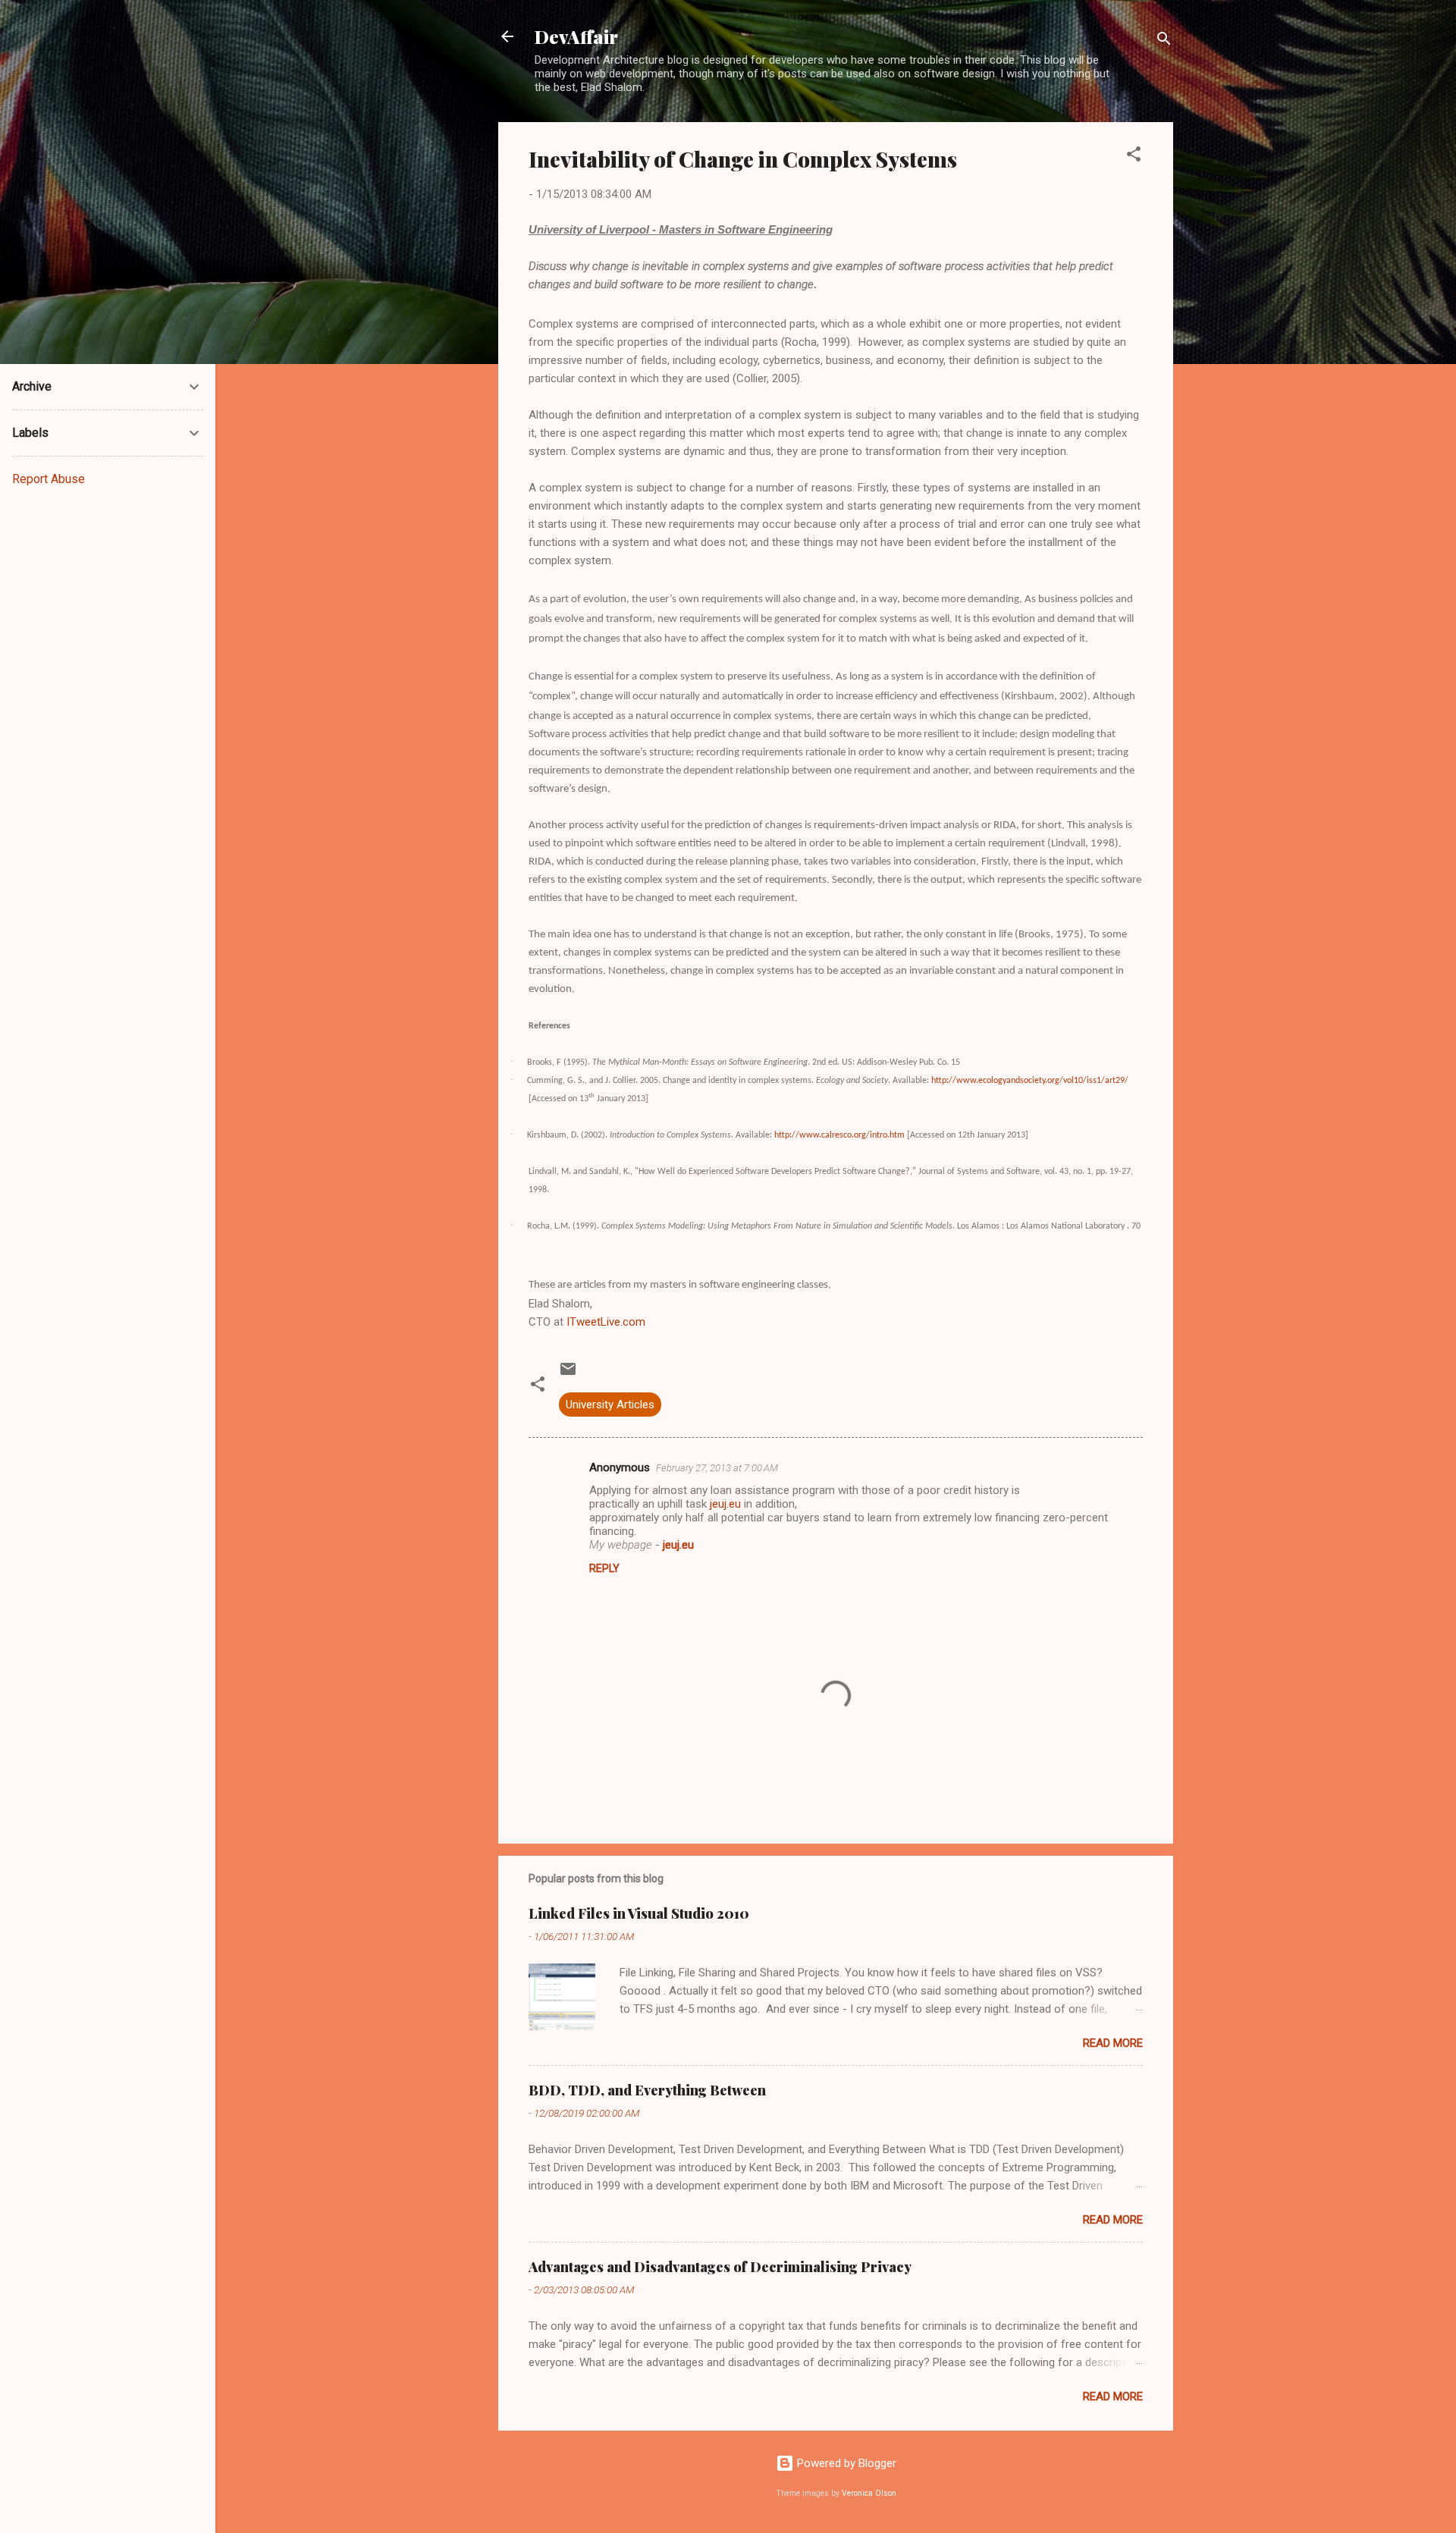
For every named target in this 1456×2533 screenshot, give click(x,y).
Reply (604, 1568)
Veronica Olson (869, 2493)
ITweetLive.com (606, 1322)
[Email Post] (568, 1374)
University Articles (610, 1405)
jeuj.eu (725, 1504)
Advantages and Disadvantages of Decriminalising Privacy (720, 2267)
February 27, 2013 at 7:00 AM (717, 1468)
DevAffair (576, 36)
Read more (1113, 2043)
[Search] (1164, 41)
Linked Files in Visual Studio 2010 (639, 1913)
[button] (1134, 157)
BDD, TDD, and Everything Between (647, 2090)
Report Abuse (49, 479)
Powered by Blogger (845, 2463)
